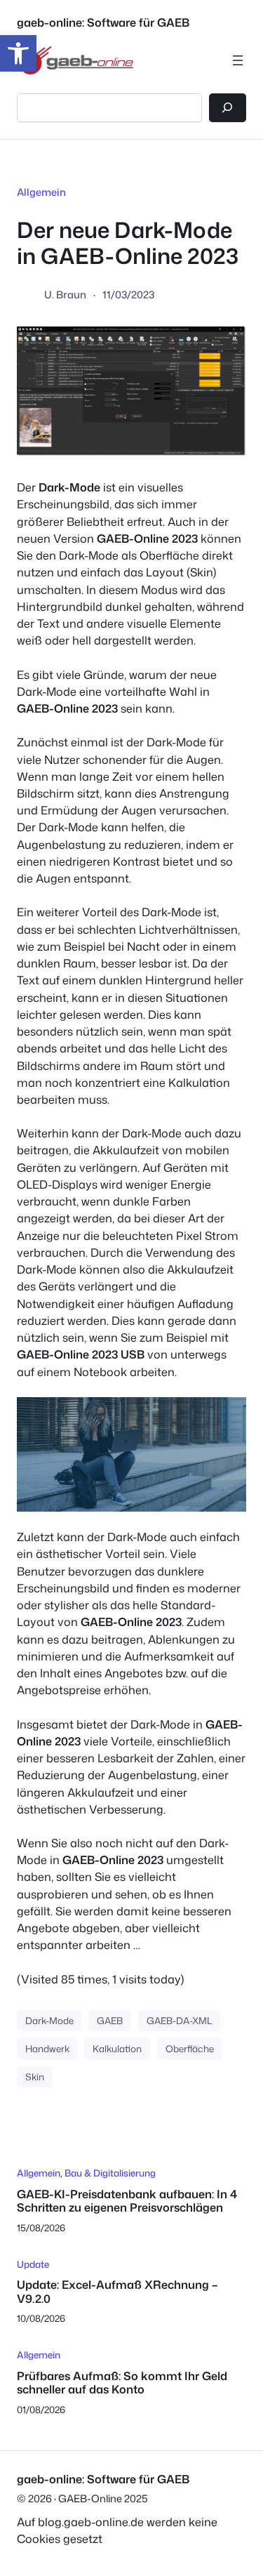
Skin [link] (35, 2076)
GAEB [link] (110, 2020)
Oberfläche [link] (190, 2048)
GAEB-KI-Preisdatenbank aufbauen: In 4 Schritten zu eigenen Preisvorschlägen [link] (127, 2201)
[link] (18, 53)
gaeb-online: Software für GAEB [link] (103, 22)
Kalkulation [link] (117, 2048)
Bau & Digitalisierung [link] (110, 2173)
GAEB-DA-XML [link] (179, 2020)
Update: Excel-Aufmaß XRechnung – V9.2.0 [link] (117, 2291)
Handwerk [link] (47, 2048)
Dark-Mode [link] (49, 2020)
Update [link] (33, 2264)
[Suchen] (228, 108)
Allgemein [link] (41, 192)
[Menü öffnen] (238, 60)
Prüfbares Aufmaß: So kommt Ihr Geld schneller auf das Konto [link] (122, 2383)
